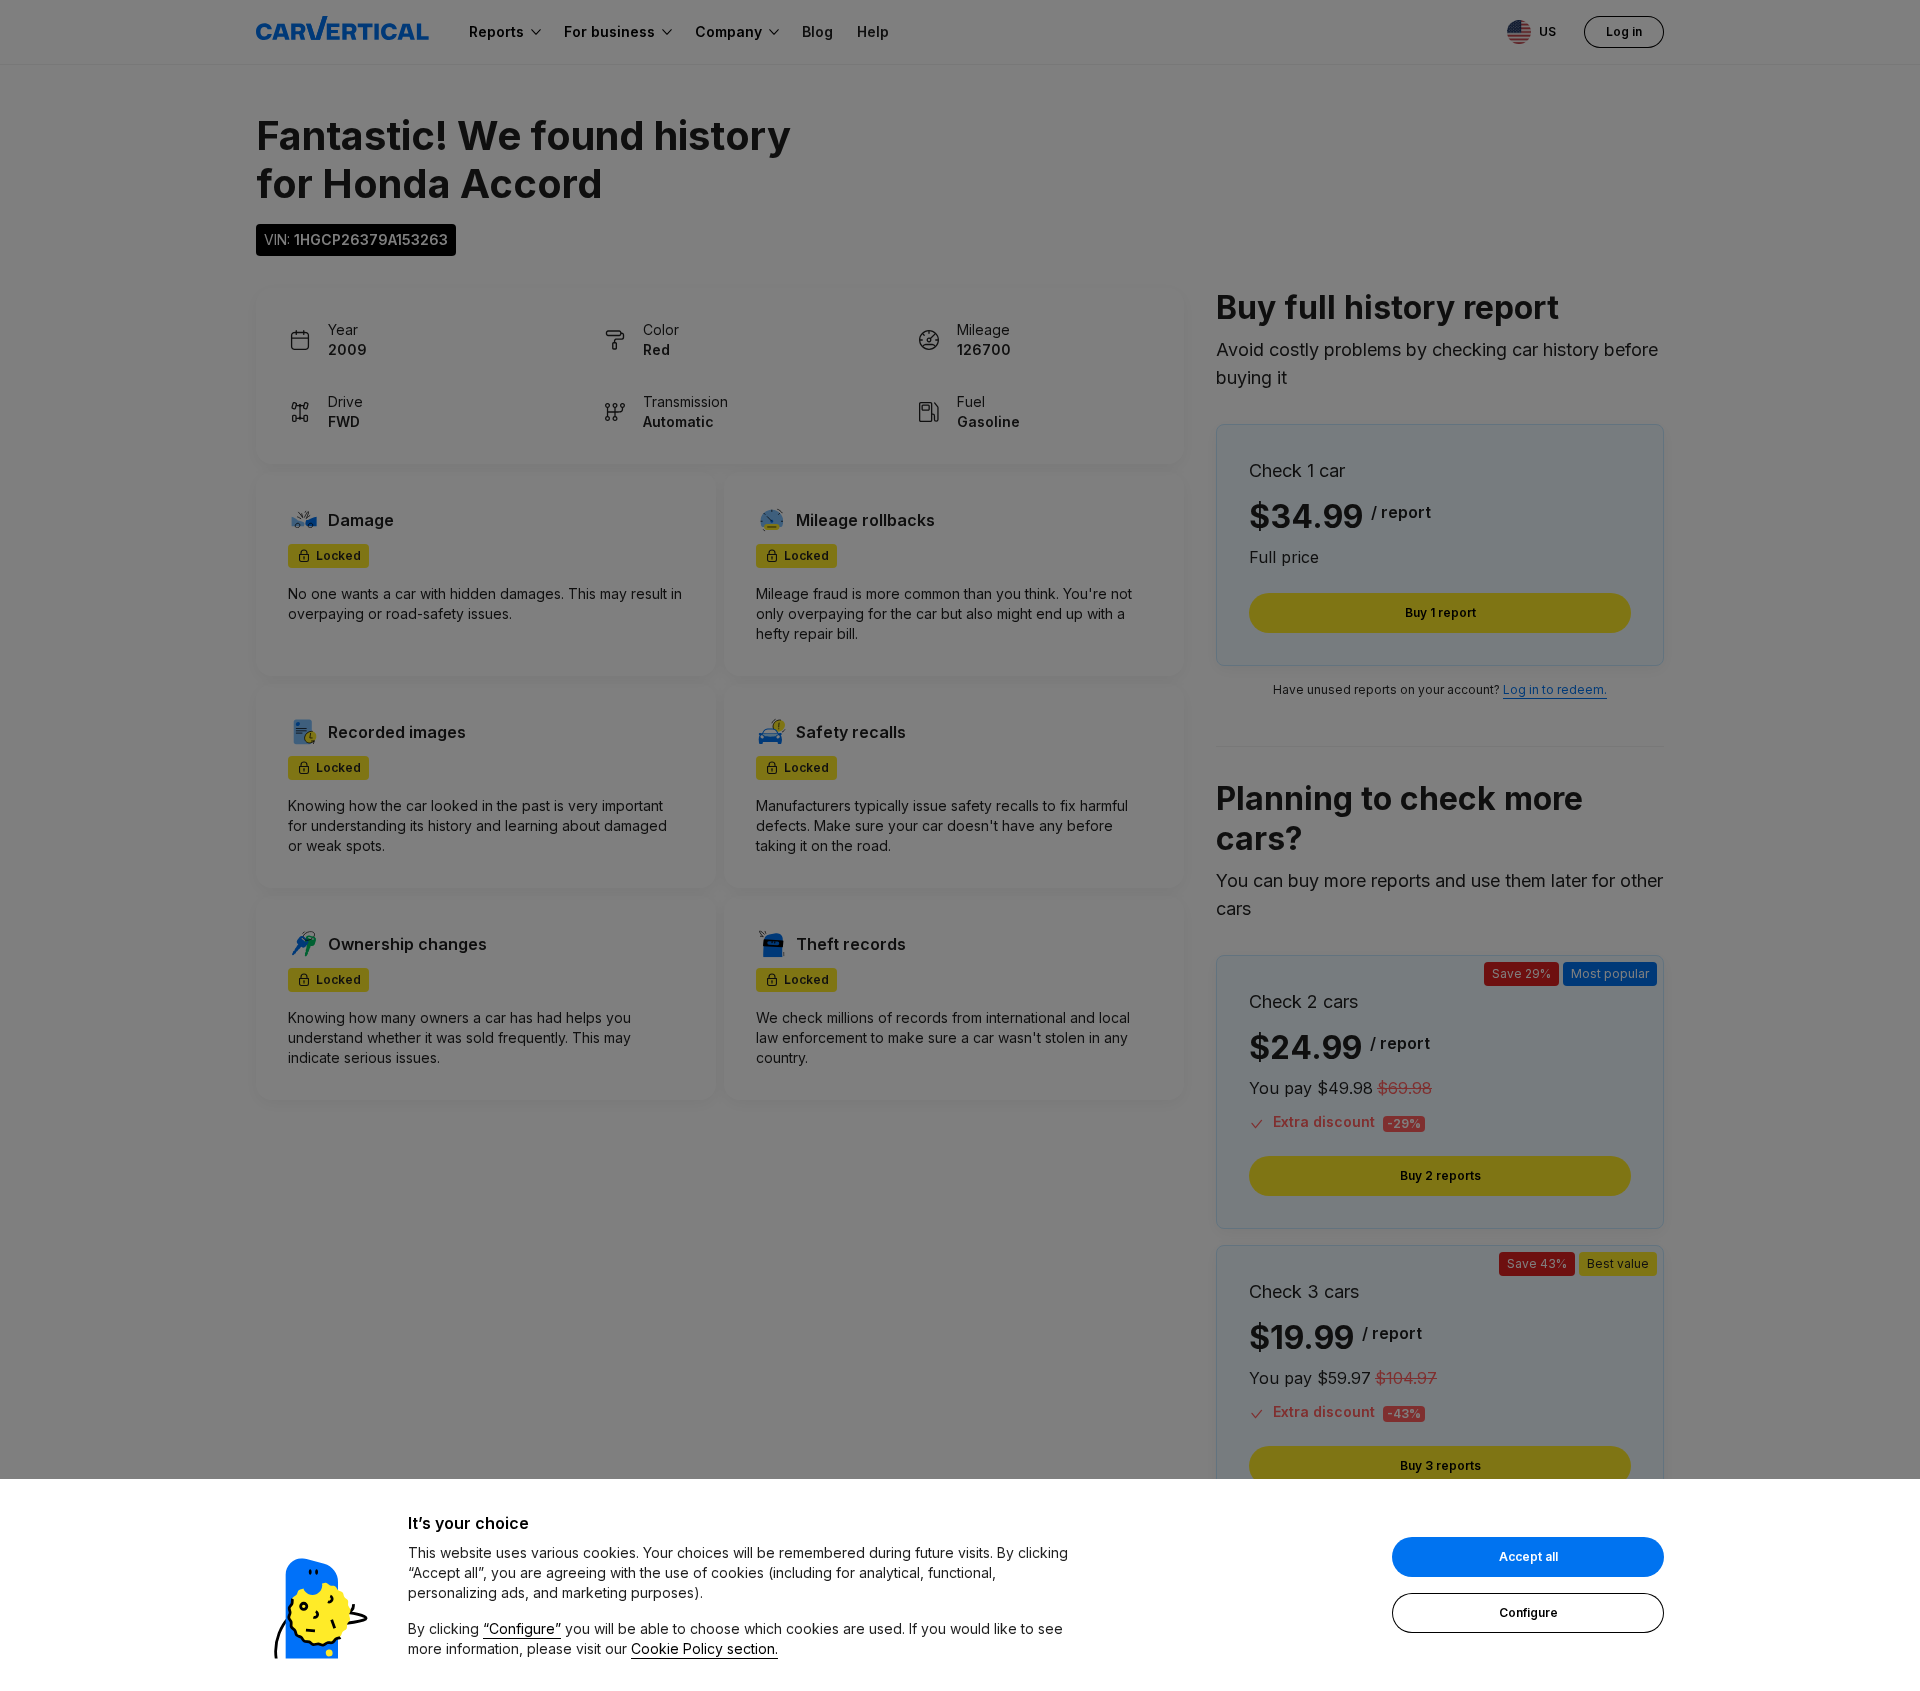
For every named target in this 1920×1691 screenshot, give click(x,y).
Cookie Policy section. (704, 1648)
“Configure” (522, 1628)
